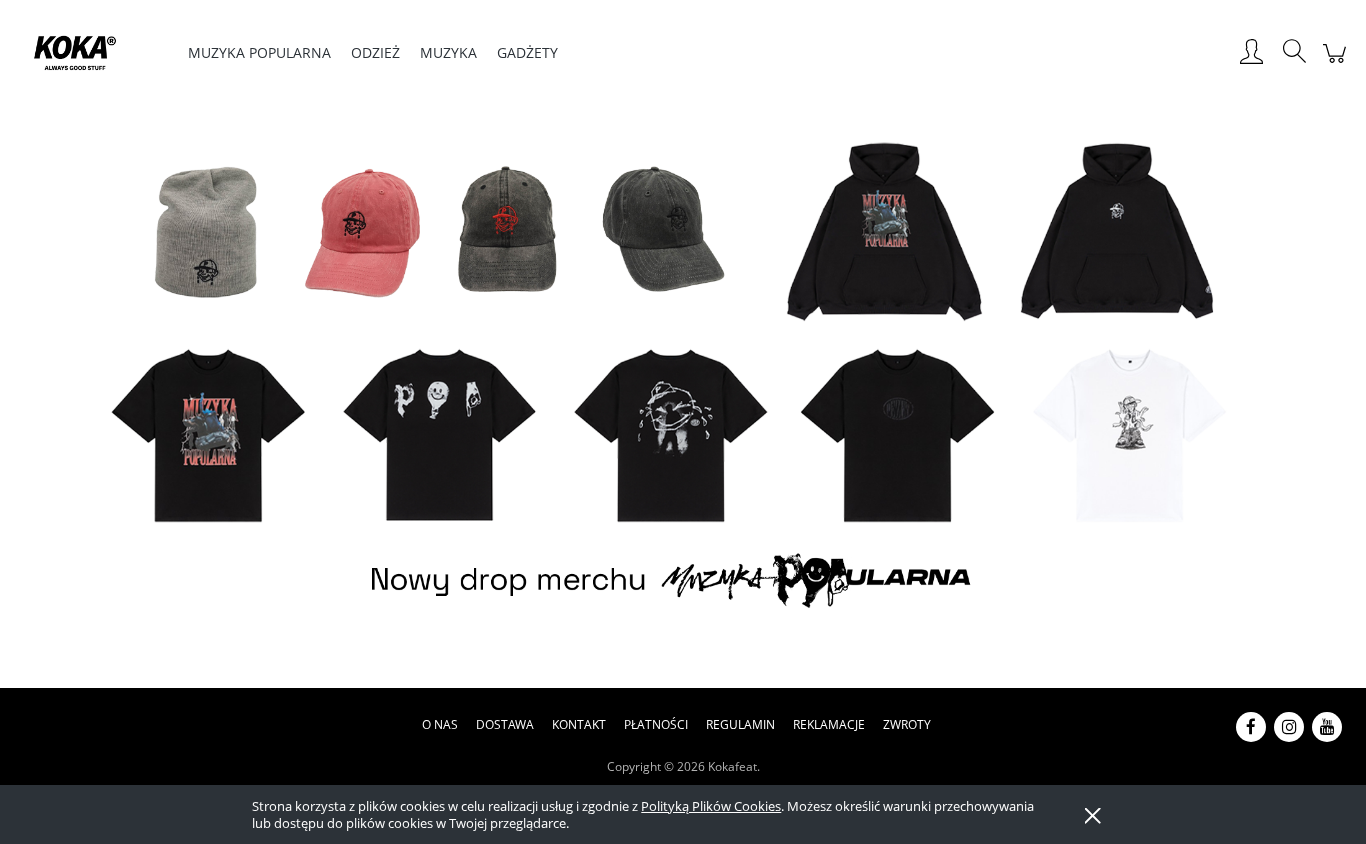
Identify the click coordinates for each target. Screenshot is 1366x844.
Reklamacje (829, 724)
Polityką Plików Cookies (711, 806)
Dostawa (505, 724)
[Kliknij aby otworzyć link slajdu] (683, 379)
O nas (440, 724)
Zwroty (907, 724)
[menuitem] (259, 52)
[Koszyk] (1337, 63)
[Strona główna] (88, 53)
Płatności (656, 724)
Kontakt (579, 724)
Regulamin (740, 724)
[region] (683, 379)
